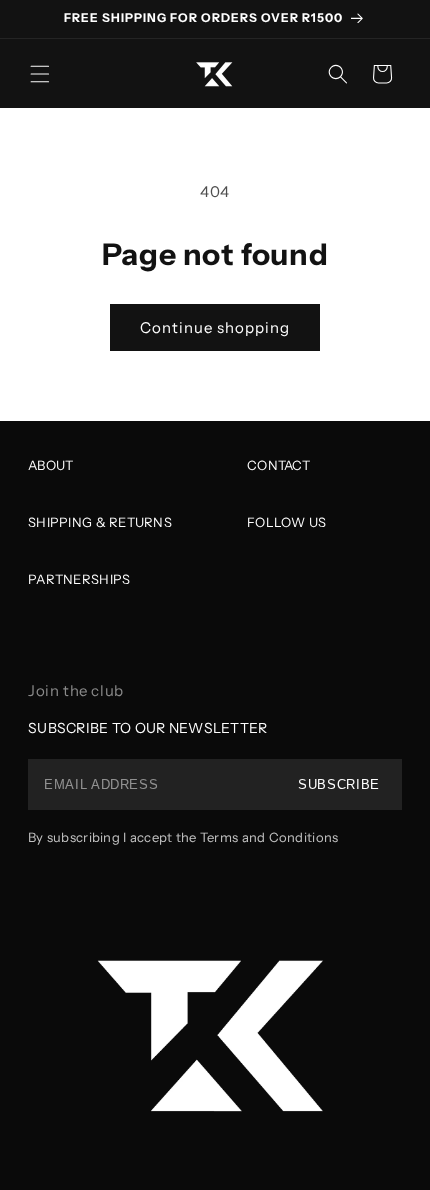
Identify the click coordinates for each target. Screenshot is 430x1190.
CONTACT (278, 465)
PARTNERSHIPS (79, 579)
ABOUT (50, 465)
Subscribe (339, 784)
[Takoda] (215, 1033)
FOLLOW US (287, 522)
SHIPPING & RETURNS (100, 522)
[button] (40, 74)
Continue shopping (215, 327)
